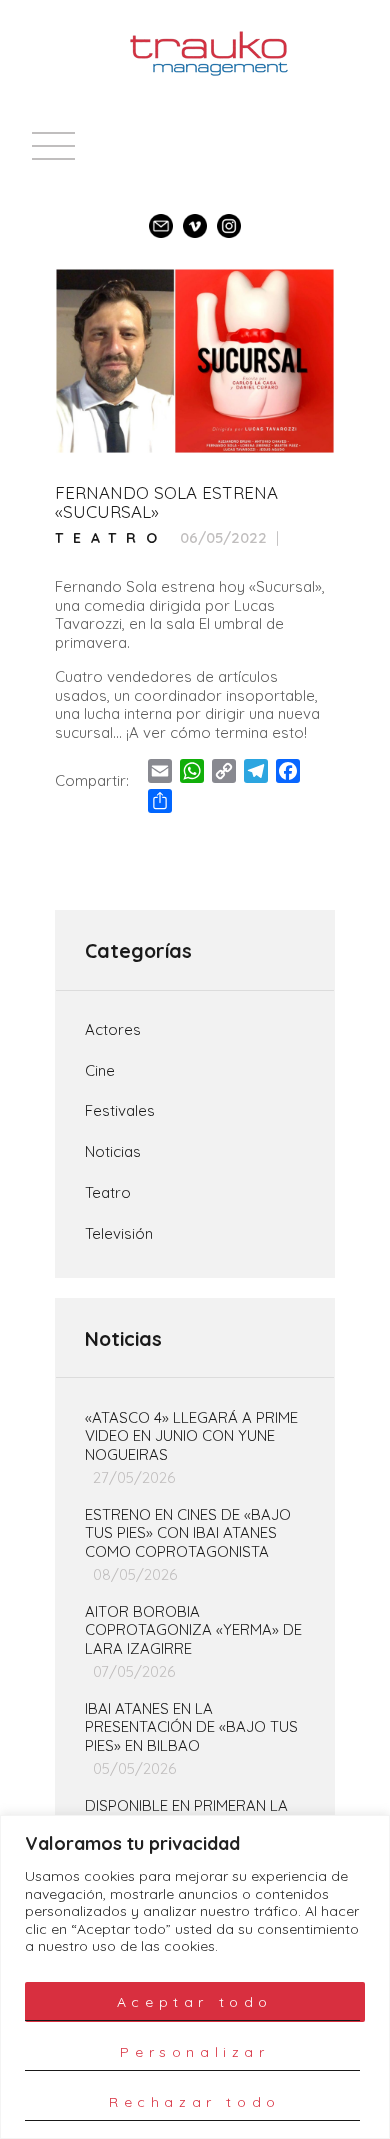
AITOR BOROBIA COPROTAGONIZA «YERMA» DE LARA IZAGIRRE (193, 1631)
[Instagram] (229, 216)
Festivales (120, 1111)
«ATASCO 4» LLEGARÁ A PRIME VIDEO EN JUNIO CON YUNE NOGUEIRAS (191, 1437)
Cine (100, 1071)
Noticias (113, 1152)
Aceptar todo (195, 2002)
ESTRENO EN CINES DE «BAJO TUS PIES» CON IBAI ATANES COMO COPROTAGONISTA (188, 1534)
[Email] (161, 216)
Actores (113, 1030)
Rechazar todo (195, 2102)
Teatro (111, 538)
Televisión (119, 1234)
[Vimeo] (195, 216)
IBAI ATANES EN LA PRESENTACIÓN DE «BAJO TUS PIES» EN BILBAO (191, 1728)
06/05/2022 (223, 537)
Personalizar (194, 2052)
